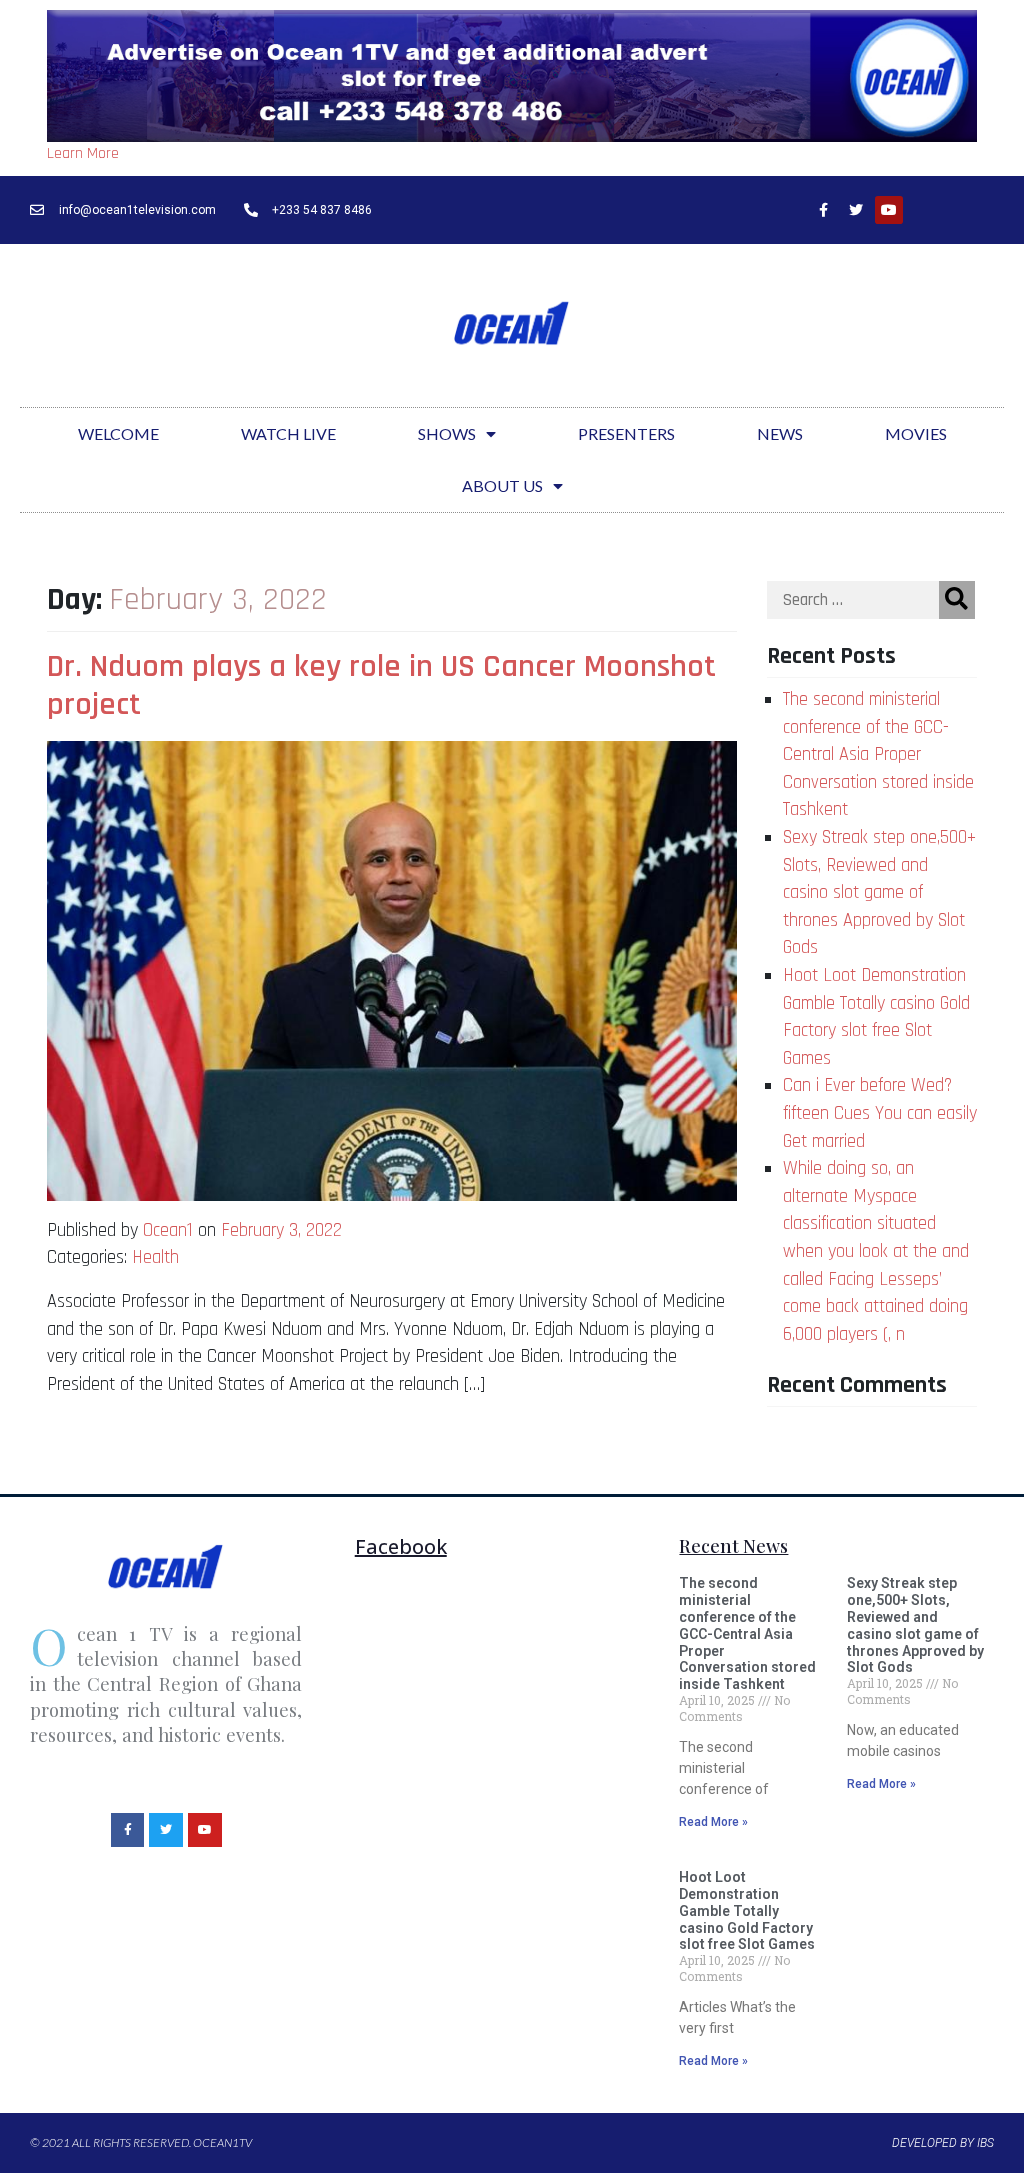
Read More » (713, 1822)
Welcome (118, 433)
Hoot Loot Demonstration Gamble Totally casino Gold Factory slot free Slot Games (747, 1910)
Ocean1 (168, 1230)
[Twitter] (856, 210)
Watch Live (288, 433)
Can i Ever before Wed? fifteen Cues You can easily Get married (880, 1113)
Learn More (83, 153)
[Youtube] (889, 210)
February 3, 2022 (281, 1230)
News (780, 433)
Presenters (626, 433)
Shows (447, 433)
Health (155, 1257)
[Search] (957, 600)
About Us (502, 485)
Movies (916, 433)
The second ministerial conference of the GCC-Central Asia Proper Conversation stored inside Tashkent (878, 754)
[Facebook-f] (823, 210)
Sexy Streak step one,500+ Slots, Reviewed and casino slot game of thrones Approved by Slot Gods (879, 892)
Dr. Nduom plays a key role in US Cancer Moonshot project (381, 685)
